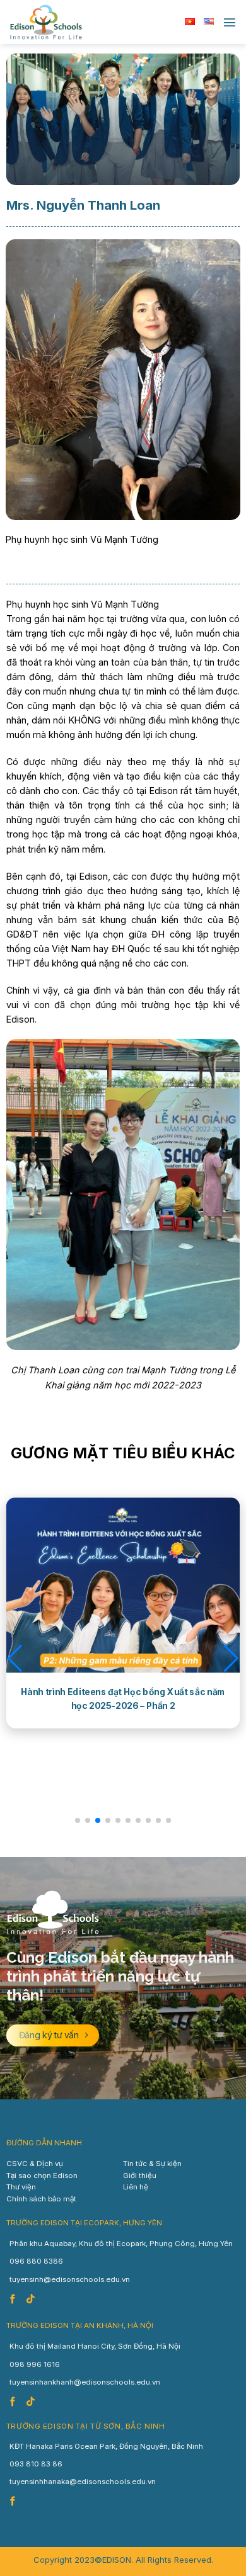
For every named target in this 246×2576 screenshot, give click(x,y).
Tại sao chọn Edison (42, 2176)
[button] (15, 1659)
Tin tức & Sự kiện (152, 2164)
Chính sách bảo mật (41, 2199)
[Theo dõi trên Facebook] (15, 2300)
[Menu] (230, 22)
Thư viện (21, 2187)
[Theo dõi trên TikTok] (32, 2300)
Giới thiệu (140, 2176)
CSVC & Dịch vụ (35, 2164)
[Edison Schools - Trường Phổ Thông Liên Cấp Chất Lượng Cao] (73, 22)
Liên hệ (136, 2187)
